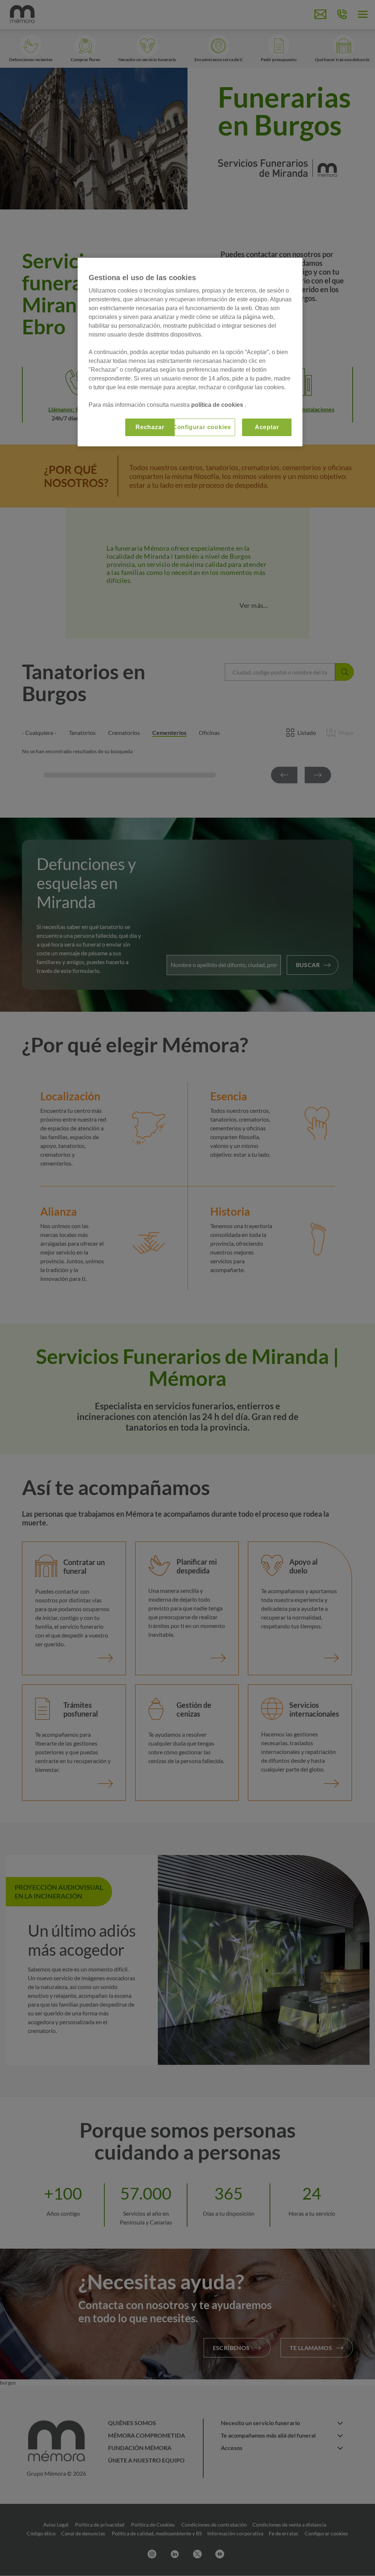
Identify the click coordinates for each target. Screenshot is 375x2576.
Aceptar (267, 427)
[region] (190, 352)
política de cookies (218, 405)
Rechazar (150, 427)
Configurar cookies (202, 427)
